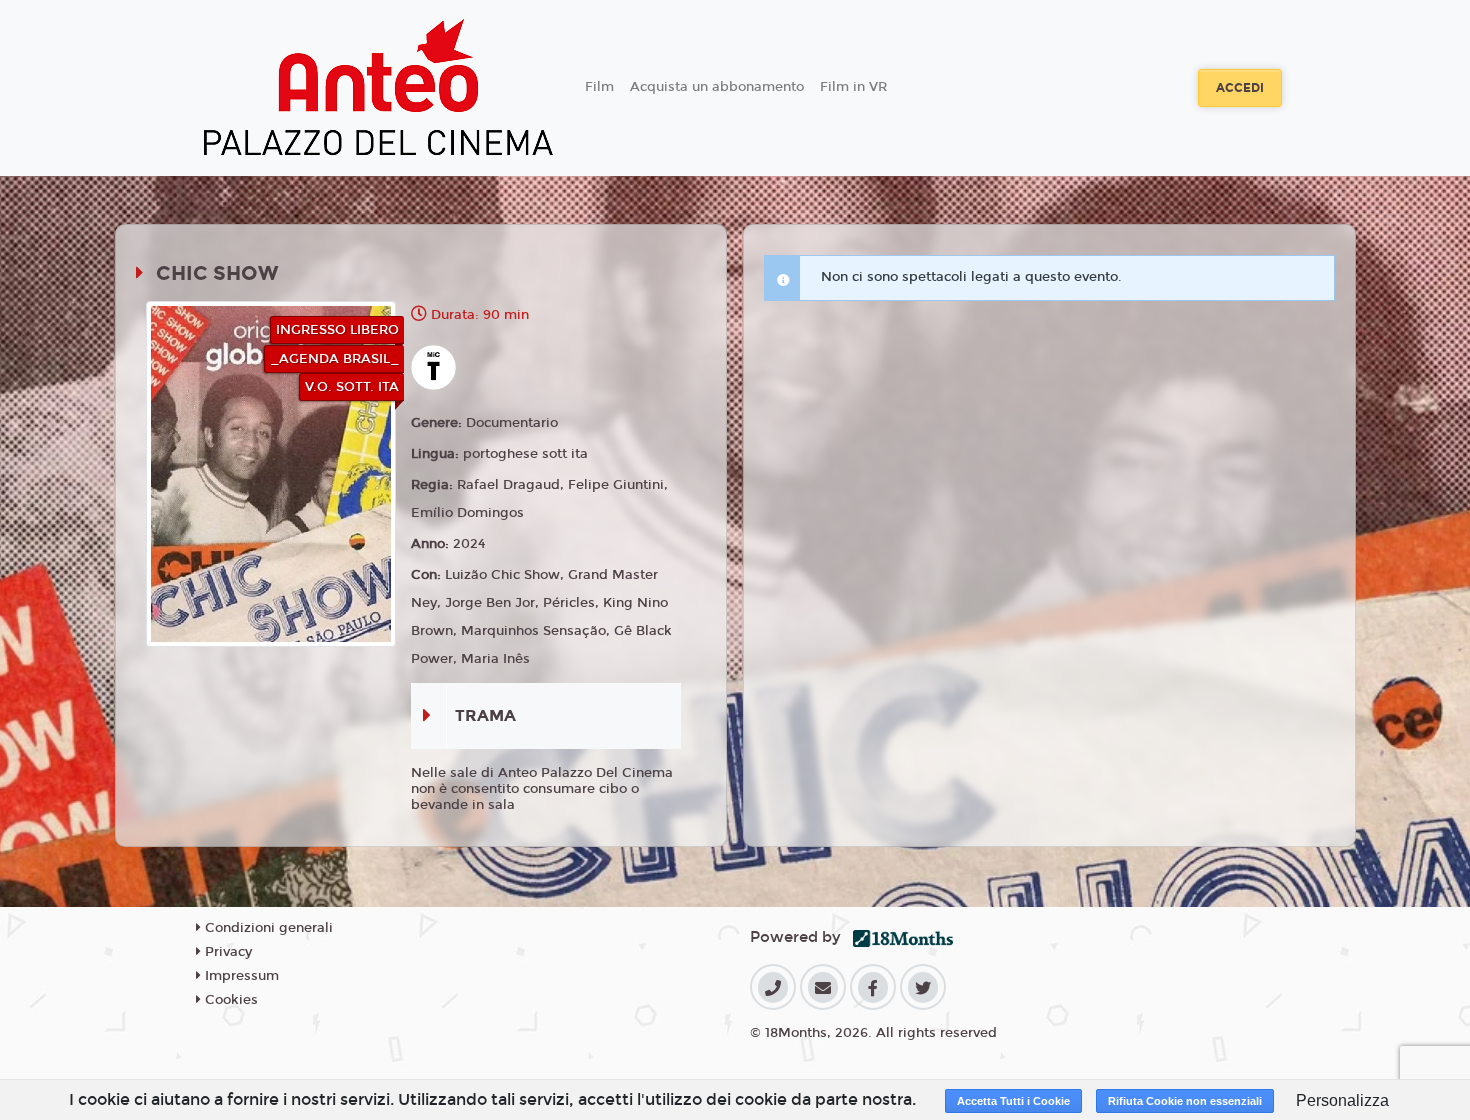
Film (599, 87)
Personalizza (1342, 1100)
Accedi (1240, 88)
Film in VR (853, 87)
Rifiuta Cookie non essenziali (1185, 1101)
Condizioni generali (267, 928)
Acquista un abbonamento (717, 87)
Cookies (229, 1000)
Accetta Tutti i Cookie (1013, 1101)
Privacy (226, 952)
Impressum (240, 976)
